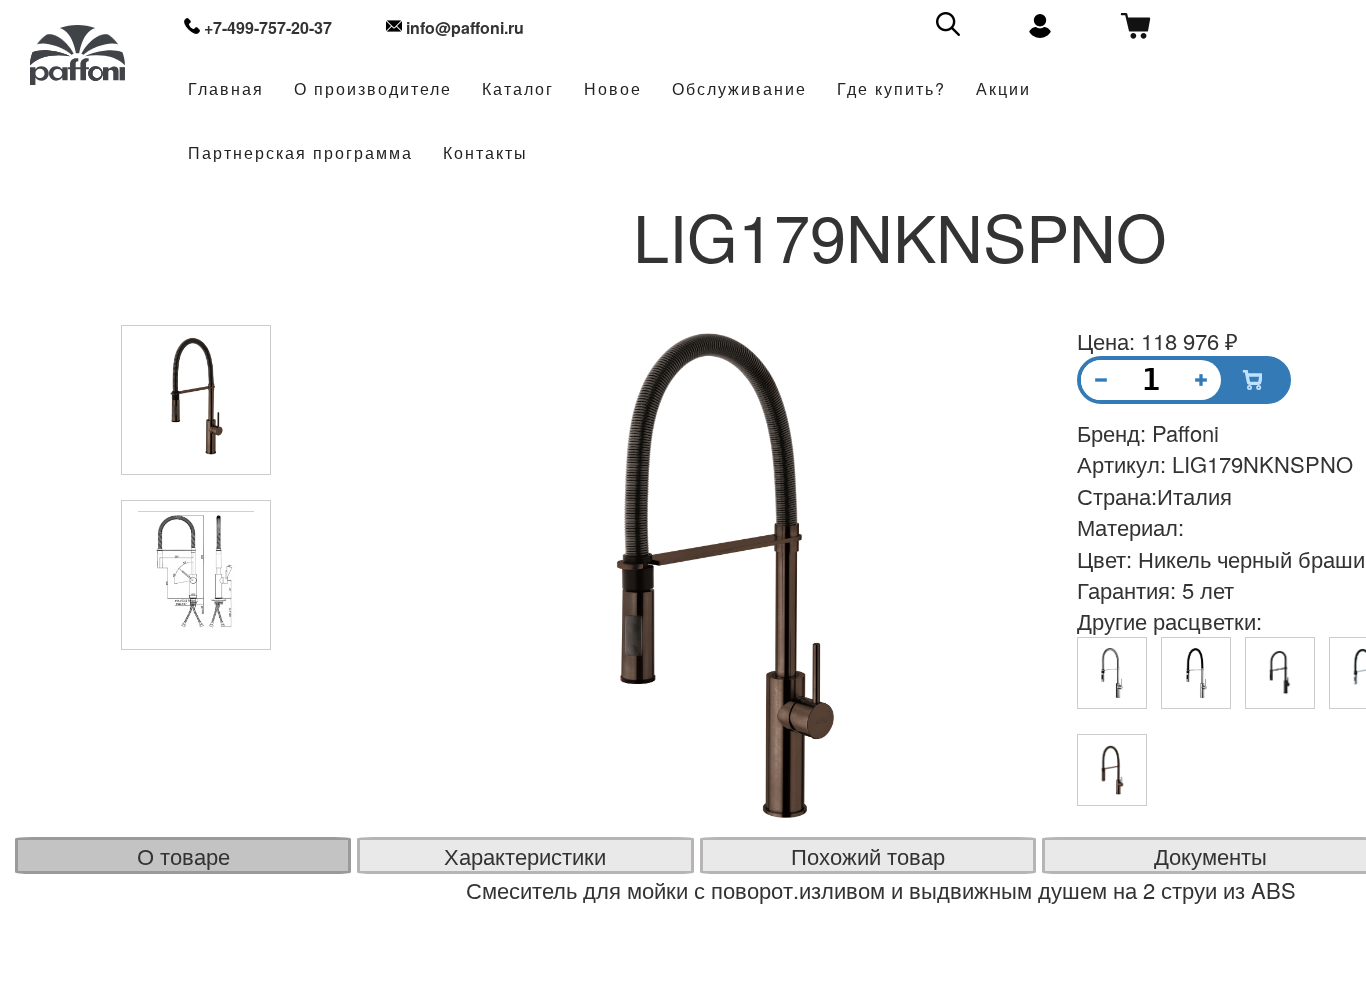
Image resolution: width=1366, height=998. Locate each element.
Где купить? (891, 89)
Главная (226, 89)
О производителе (373, 89)
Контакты (485, 153)
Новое (613, 89)
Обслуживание (739, 89)
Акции (1003, 89)
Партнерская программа (300, 153)
